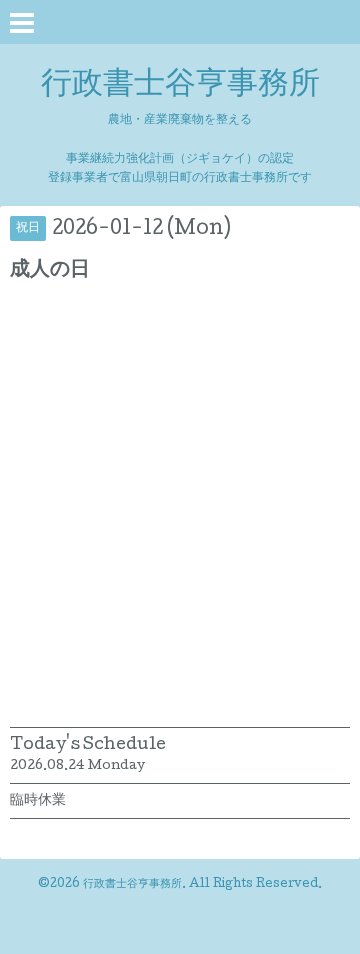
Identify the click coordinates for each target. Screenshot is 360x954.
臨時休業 (38, 801)
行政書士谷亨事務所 (180, 86)
